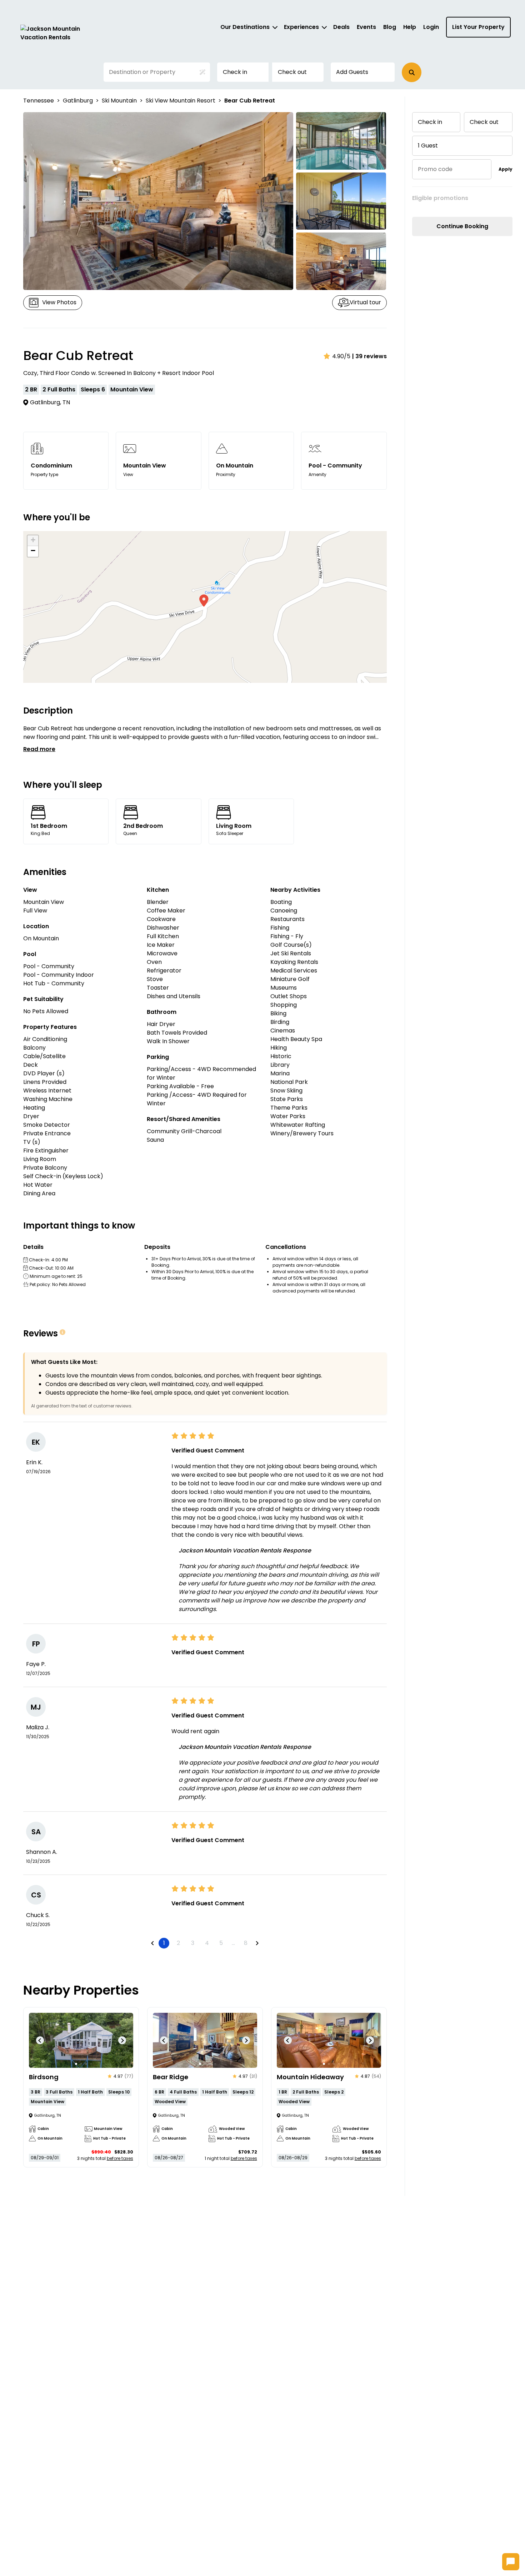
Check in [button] (235, 72)
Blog (390, 27)
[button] (412, 72)
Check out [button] (292, 72)
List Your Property (478, 27)
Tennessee (39, 101)
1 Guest (428, 146)
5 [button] (221, 1943)
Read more (39, 749)
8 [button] (246, 1943)
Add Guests (352, 72)
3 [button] (193, 1943)
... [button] (233, 1943)
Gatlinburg (78, 101)
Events (366, 27)
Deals (341, 27)
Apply (506, 169)
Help (410, 27)
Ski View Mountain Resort (181, 101)
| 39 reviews (369, 356)
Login (431, 27)
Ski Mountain (119, 101)
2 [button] (178, 1943)
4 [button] (207, 1943)
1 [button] (164, 1943)
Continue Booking (462, 226)
